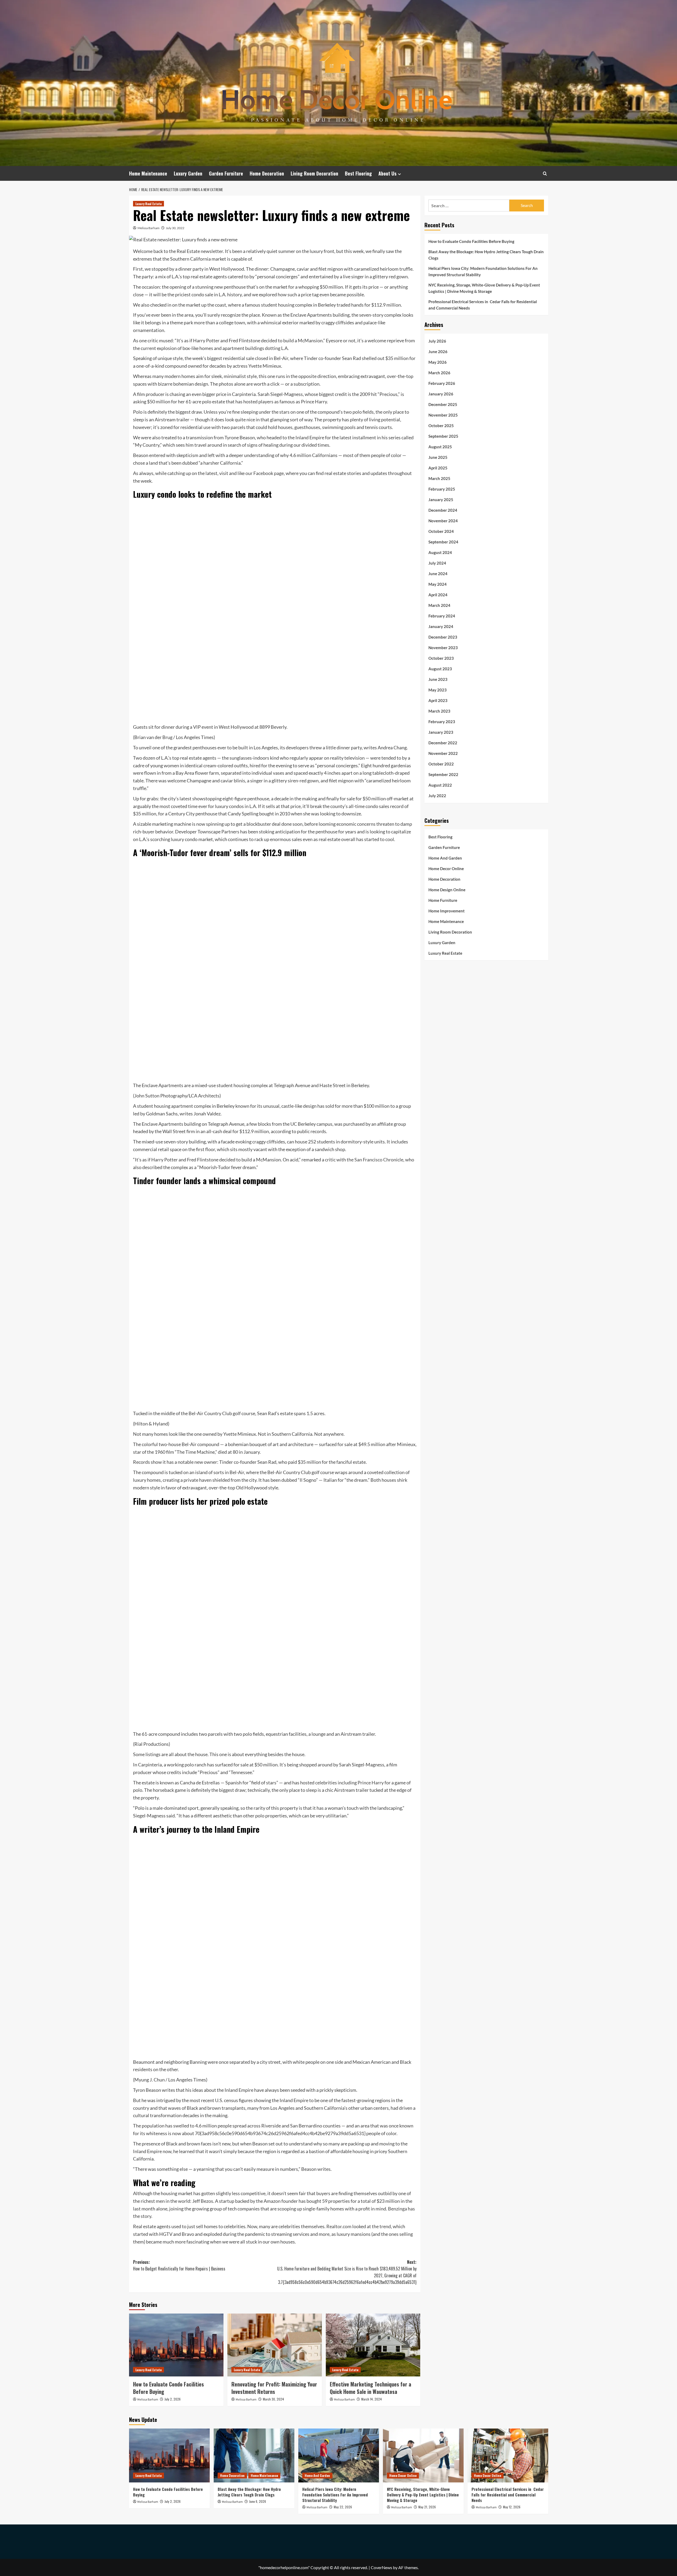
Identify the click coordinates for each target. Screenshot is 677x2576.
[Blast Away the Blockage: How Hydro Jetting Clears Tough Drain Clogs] (254, 2455)
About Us (387, 173)
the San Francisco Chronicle (375, 1160)
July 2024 (437, 563)
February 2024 (442, 616)
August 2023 (440, 669)
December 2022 (443, 743)
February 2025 (442, 489)
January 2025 (441, 500)
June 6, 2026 (258, 2501)
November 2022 (443, 753)
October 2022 (441, 764)
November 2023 (443, 648)
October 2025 (441, 426)
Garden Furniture (226, 173)
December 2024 (443, 510)
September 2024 (443, 542)
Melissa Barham (148, 228)
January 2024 (441, 626)
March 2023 (439, 711)
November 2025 (443, 415)
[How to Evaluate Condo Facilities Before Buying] (176, 2345)
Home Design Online (447, 890)
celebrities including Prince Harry (349, 1783)
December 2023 (443, 637)
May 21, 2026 (427, 2507)
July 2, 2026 (173, 2399)
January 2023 (441, 732)
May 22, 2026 (343, 2507)
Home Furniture (443, 900)
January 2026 (441, 394)
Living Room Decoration (314, 173)
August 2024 (440, 552)
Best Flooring (358, 173)
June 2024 (438, 574)
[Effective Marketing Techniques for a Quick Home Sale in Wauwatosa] (373, 2345)
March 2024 (439, 605)
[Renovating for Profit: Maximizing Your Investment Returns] (275, 2345)
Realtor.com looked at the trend (359, 2226)
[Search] (545, 174)
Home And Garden (445, 858)
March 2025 (439, 478)
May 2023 (438, 690)
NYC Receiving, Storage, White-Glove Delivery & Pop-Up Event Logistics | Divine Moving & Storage (484, 288)
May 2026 (438, 362)
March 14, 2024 (372, 2399)
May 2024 (438, 584)
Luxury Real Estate (148, 204)
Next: (347, 2272)
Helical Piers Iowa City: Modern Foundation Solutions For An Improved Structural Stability (483, 271)
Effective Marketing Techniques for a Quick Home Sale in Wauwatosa (370, 2388)
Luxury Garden (188, 173)
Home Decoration (267, 173)
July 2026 (437, 341)
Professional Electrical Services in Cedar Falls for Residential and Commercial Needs (483, 305)
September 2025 (443, 436)
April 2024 (438, 595)
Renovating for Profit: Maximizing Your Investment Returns (274, 2388)
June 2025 (438, 457)
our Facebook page (265, 473)
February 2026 (442, 383)
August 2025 (440, 447)
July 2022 (437, 796)
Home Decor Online (446, 869)
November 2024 (443, 521)
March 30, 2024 (273, 2399)
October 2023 (441, 658)
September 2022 (443, 774)
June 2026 (438, 352)
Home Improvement (447, 911)
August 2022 (440, 785)
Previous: (179, 2265)
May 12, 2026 (512, 2507)
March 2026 (439, 373)
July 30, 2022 (175, 228)
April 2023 (438, 700)
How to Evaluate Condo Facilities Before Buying (168, 2388)
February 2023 (442, 722)
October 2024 (441, 531)
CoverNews (381, 2567)
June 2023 (438, 679)
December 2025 (443, 404)
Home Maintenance (148, 173)
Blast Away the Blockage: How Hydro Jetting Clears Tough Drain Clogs (486, 255)
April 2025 (438, 468)
